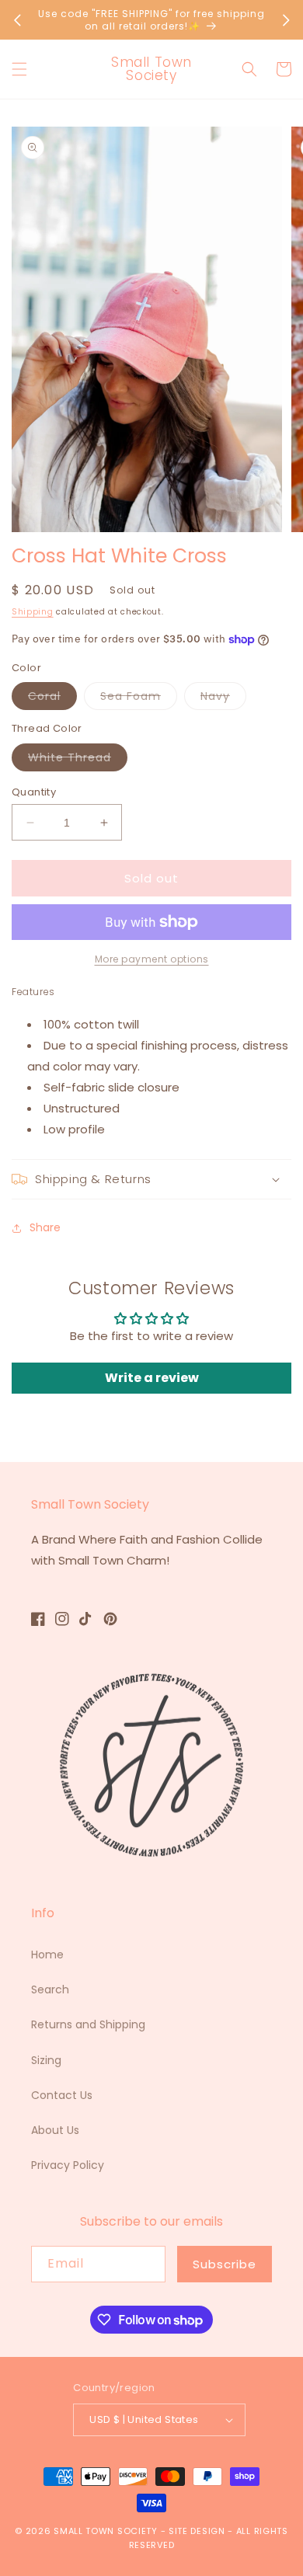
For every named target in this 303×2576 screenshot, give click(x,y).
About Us (55, 2130)
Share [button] (45, 1227)
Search (50, 1989)
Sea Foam (139, 699)
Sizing (46, 2060)
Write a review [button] (152, 1378)
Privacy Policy (68, 2165)
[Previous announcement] (17, 20)
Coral (52, 699)
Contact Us (62, 2095)
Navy (223, 699)
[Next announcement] (286, 20)
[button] (19, 69)
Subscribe (225, 2264)
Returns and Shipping (88, 2024)
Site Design (197, 2531)
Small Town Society (106, 2531)
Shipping (33, 612)
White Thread (78, 760)
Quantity (34, 792)
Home (47, 1955)
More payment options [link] (152, 959)
